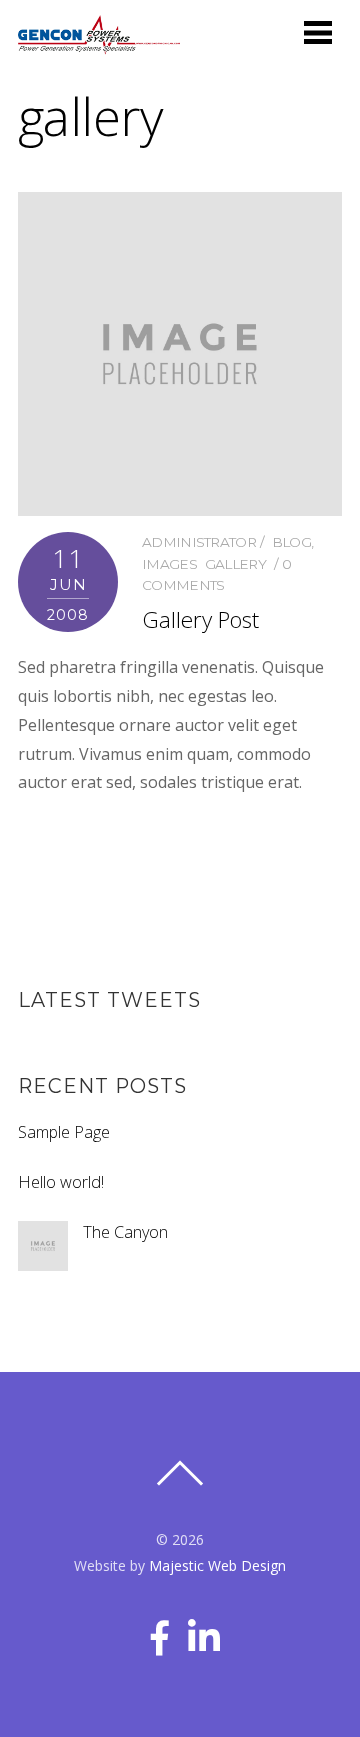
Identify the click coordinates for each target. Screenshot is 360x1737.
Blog (291, 542)
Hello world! (61, 1182)
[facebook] (161, 1630)
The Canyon (125, 1232)
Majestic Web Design (217, 1565)
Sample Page (64, 1132)
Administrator (199, 542)
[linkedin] (205, 1630)
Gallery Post (200, 619)
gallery (235, 564)
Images (169, 564)
